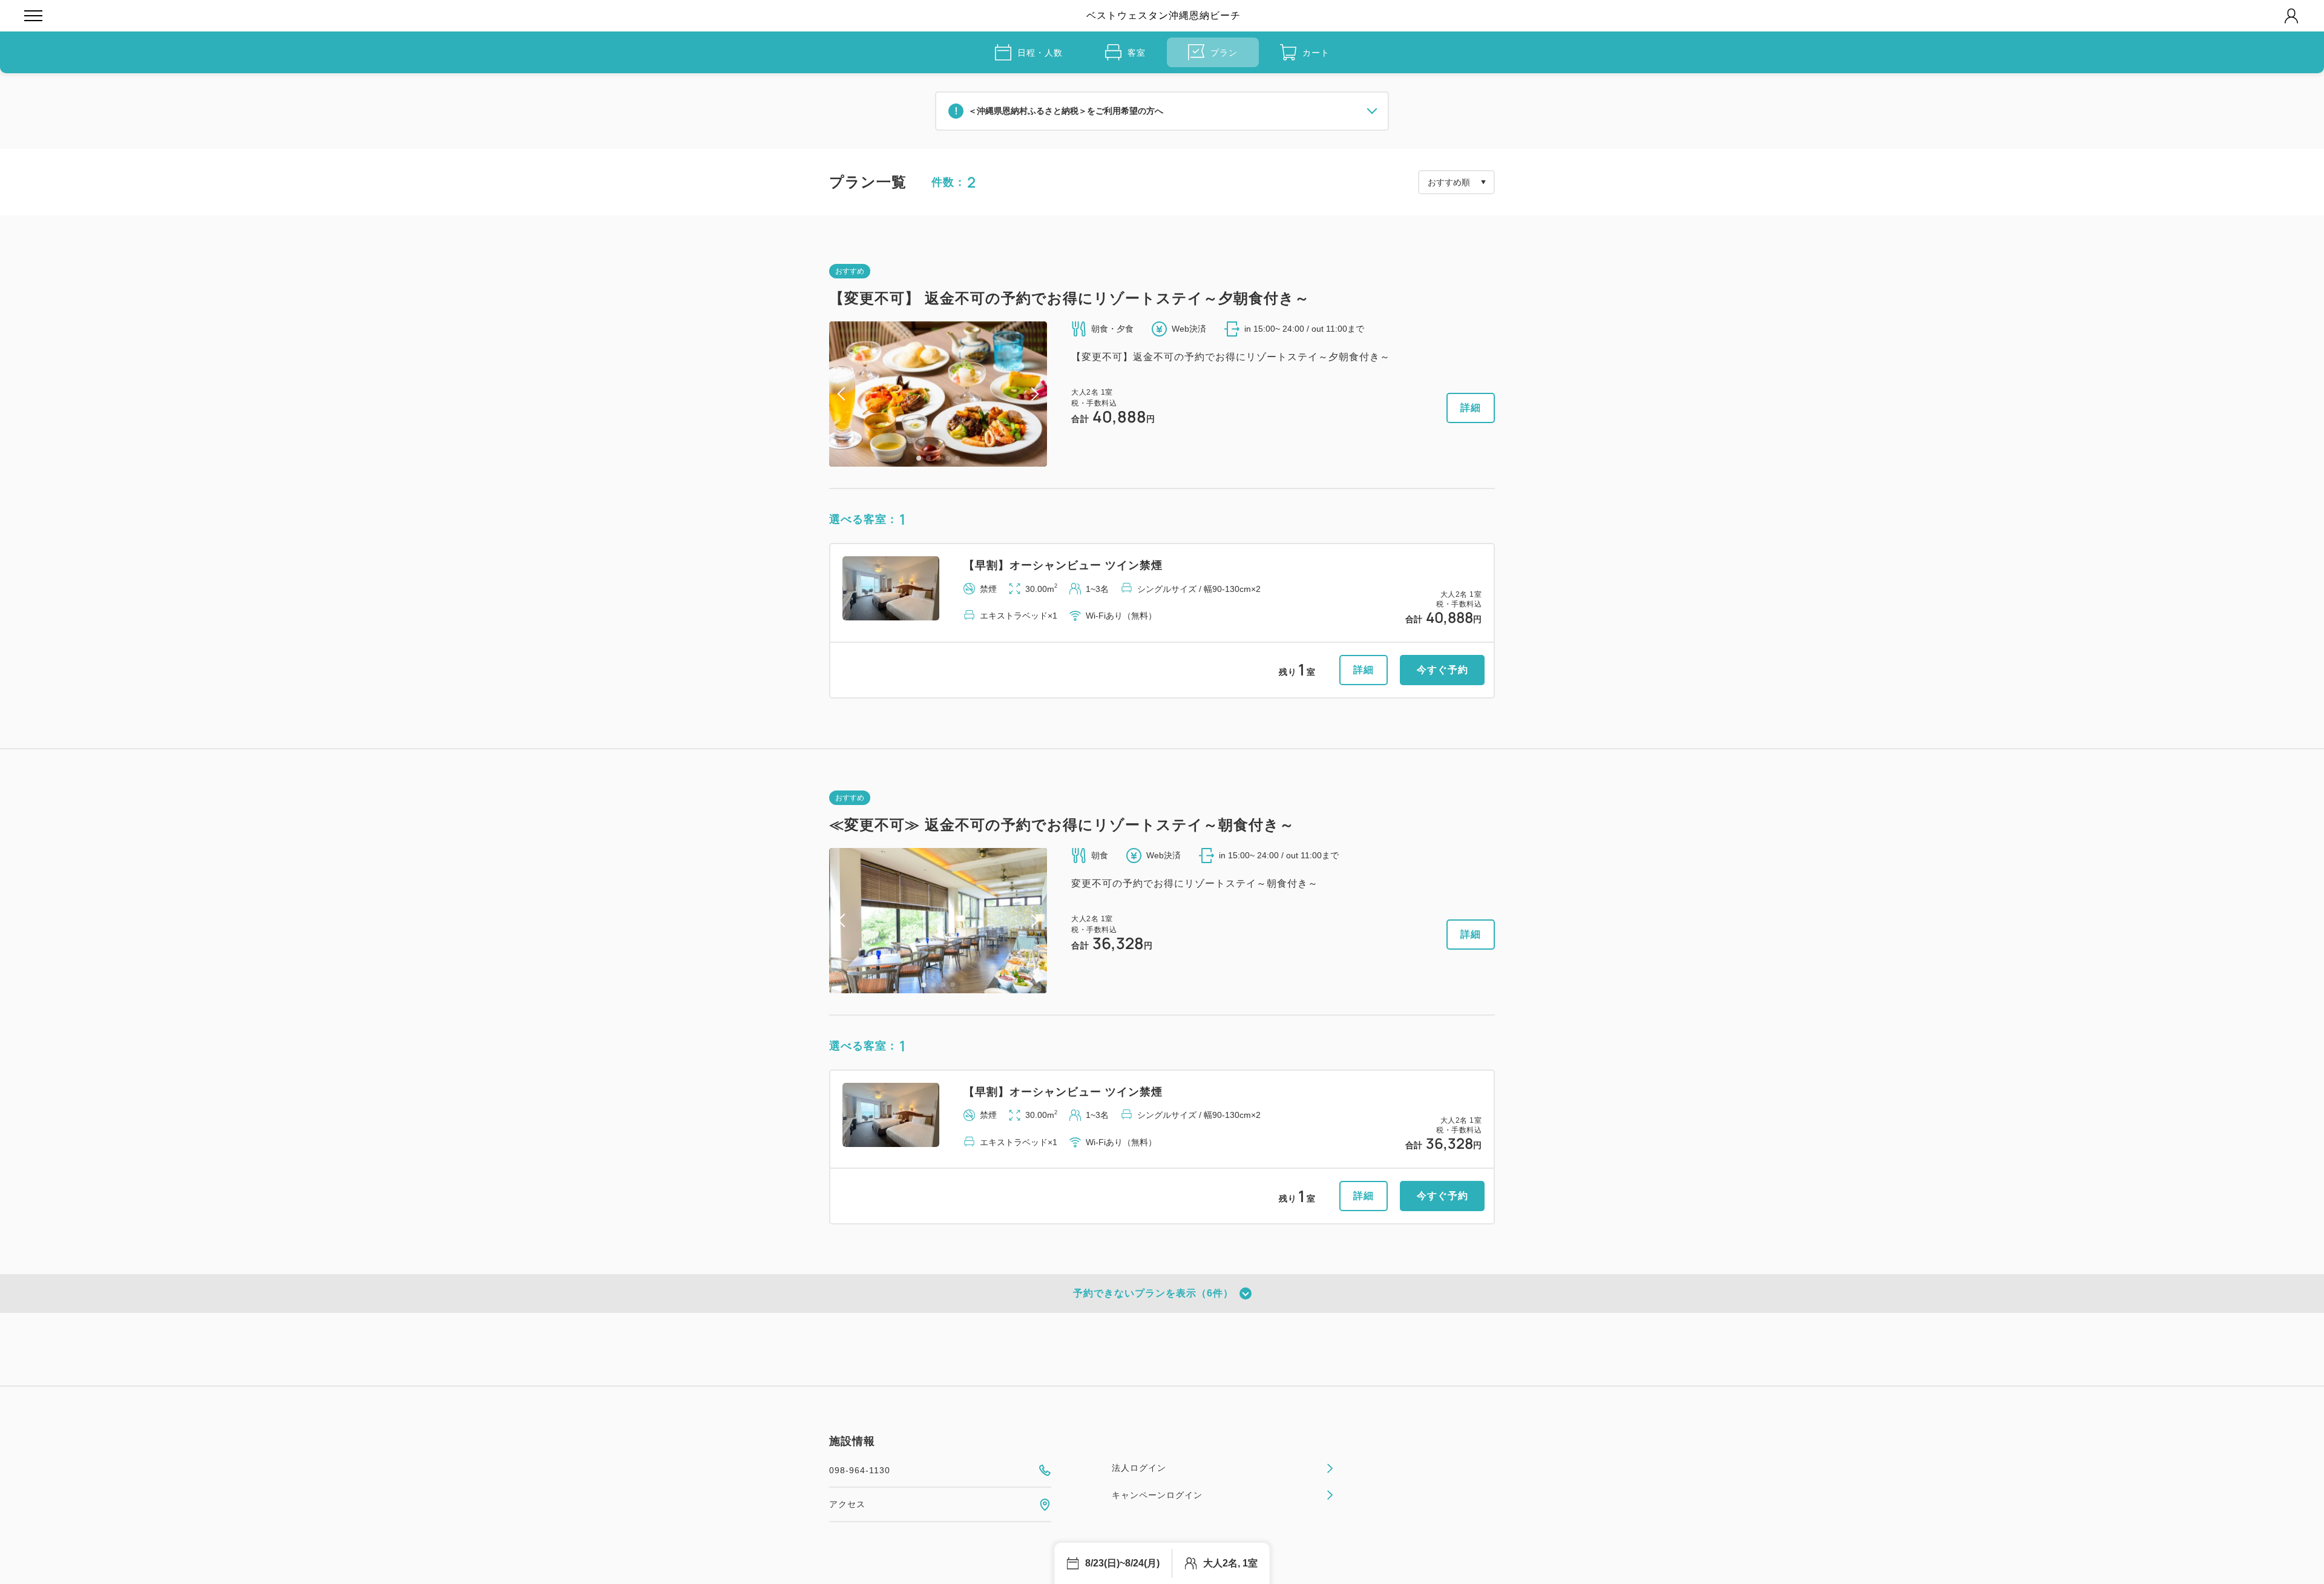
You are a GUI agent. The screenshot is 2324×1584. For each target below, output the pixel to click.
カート (1316, 53)
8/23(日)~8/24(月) (1122, 1563)
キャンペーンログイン (1157, 1495)
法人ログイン (1139, 1468)
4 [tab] (948, 458)
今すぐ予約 (1443, 670)
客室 (1137, 53)
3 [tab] (938, 458)
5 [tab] (957, 458)
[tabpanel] (938, 394)
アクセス (847, 1504)
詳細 (1471, 408)
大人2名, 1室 (1230, 1563)
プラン (1224, 53)
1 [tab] (919, 458)
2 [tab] (928, 458)
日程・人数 (1040, 53)
